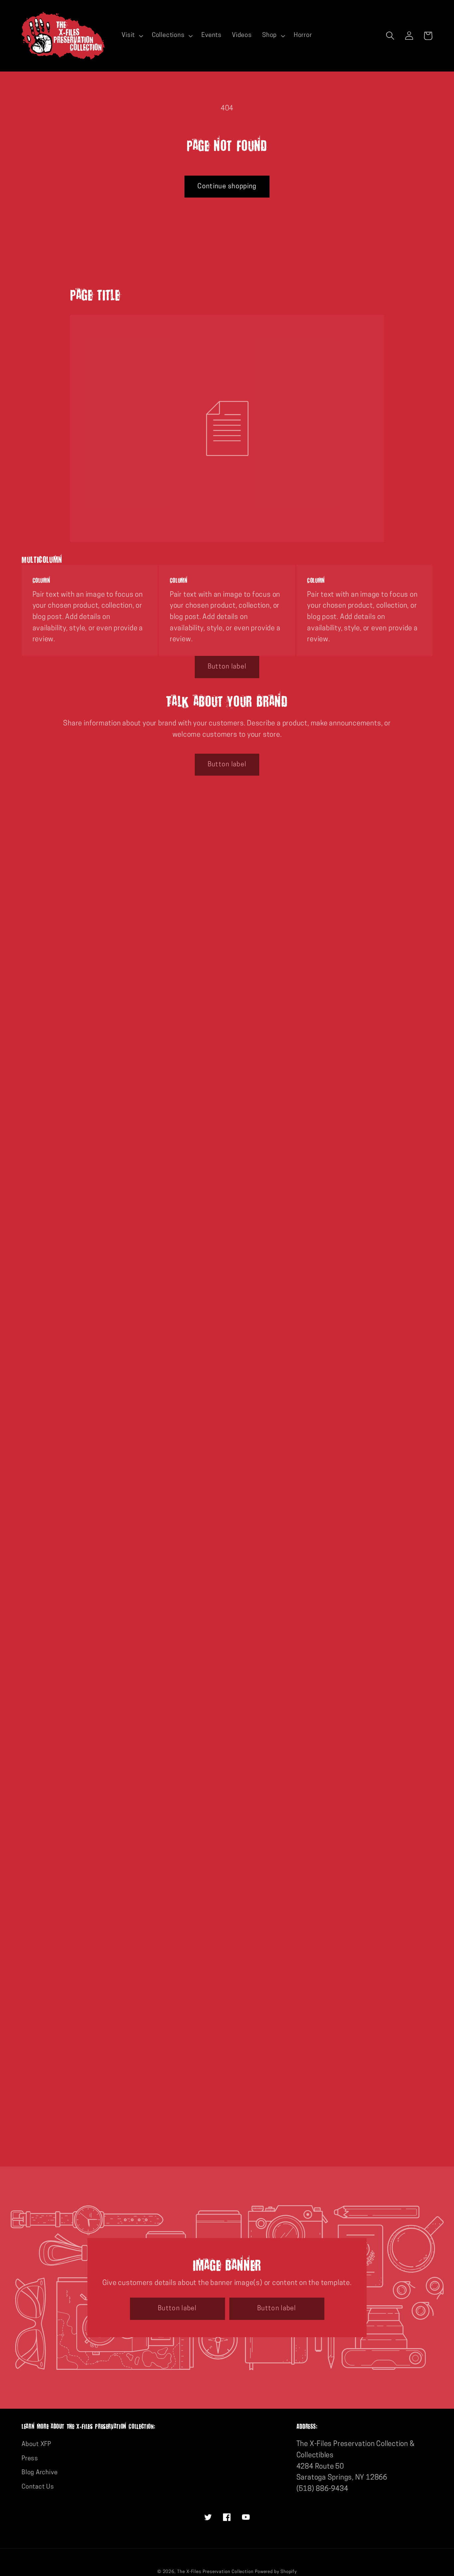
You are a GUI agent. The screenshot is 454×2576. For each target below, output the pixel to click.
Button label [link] (227, 667)
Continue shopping (227, 187)
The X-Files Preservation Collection (215, 2572)
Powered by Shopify (276, 2572)
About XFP (36, 2444)
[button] (132, 36)
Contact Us (38, 2487)
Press (30, 2459)
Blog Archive (40, 2473)
